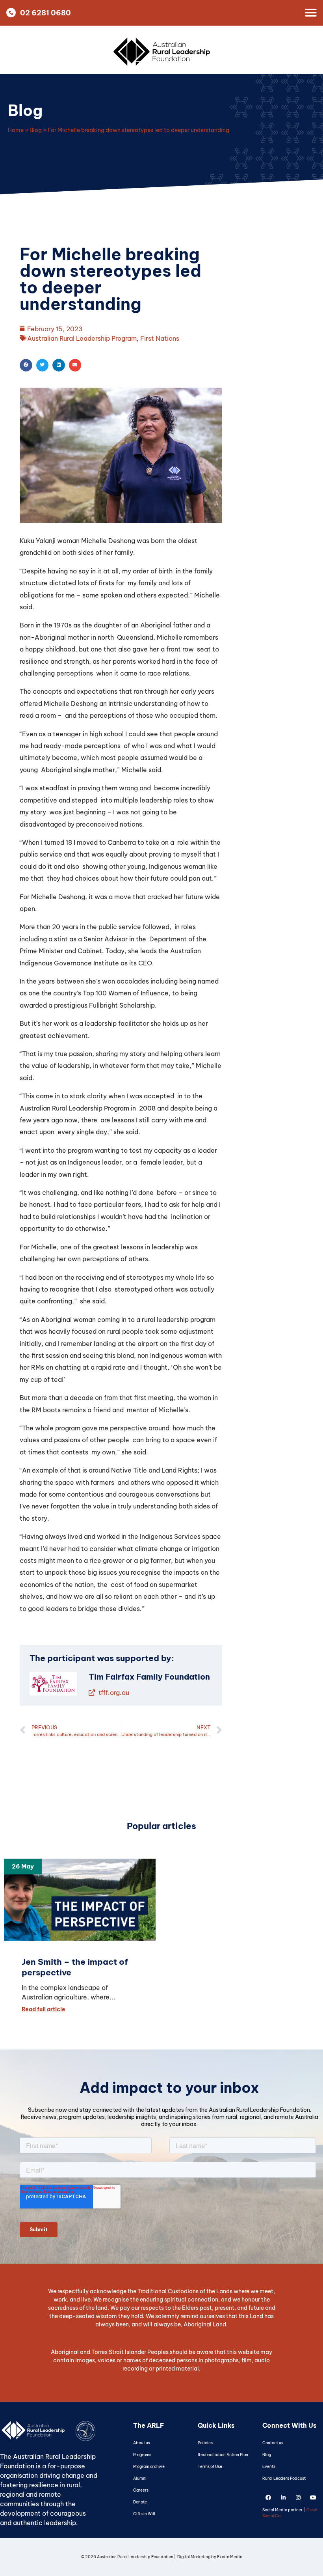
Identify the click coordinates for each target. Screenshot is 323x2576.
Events (269, 2467)
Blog (25, 110)
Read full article (44, 2009)
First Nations (160, 338)
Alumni (140, 2478)
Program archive (149, 2467)
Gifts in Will (144, 2514)
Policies (205, 2443)
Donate (140, 2502)
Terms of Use (210, 2467)
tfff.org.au (113, 1693)
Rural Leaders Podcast (284, 2478)
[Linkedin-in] (283, 2498)
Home (16, 130)
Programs (142, 2455)
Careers (141, 2490)
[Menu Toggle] (311, 13)
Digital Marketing (194, 2557)
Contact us (273, 2443)
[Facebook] (268, 2498)
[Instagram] (298, 2498)
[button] (26, 365)
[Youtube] (313, 2498)
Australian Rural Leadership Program (82, 338)
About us (142, 2443)
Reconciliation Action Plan (223, 2455)
